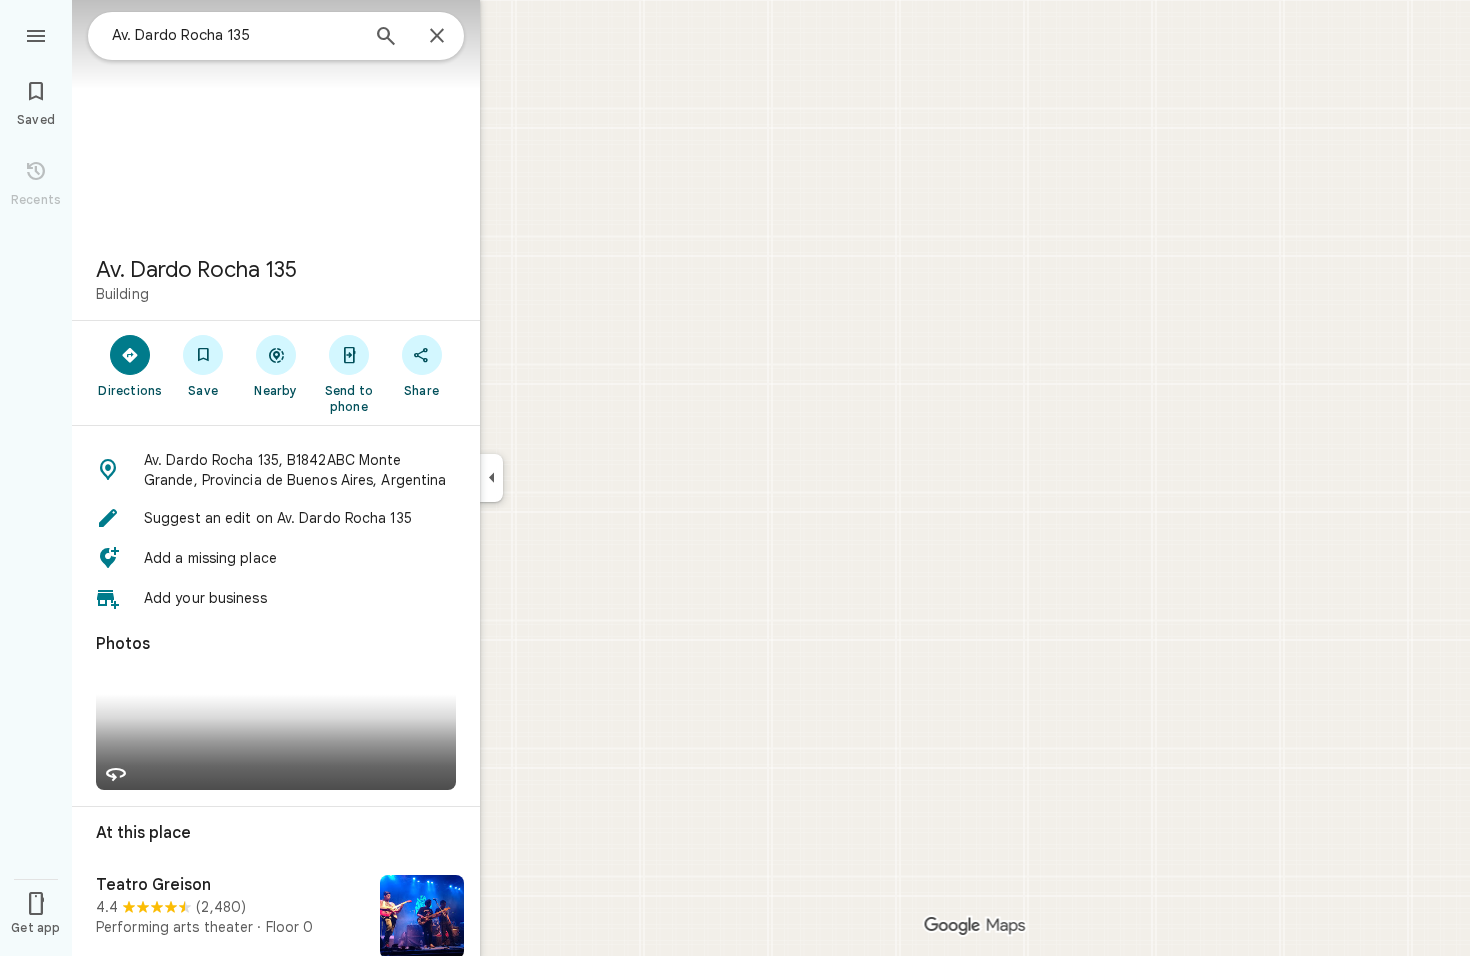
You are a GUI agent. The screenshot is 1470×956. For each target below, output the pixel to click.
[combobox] (235, 35)
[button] (276, 470)
